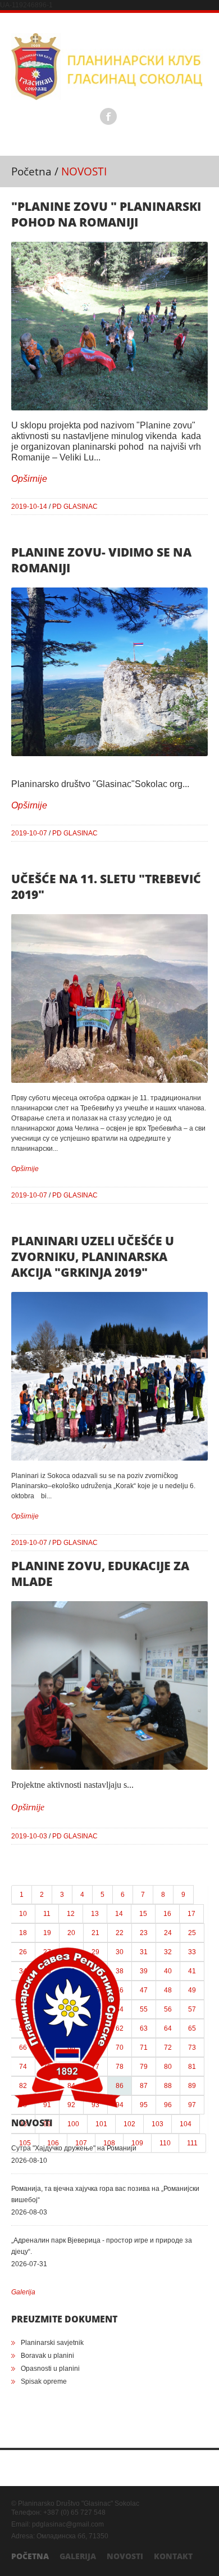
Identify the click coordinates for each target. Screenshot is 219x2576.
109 (137, 2143)
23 (144, 1933)
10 (23, 1914)
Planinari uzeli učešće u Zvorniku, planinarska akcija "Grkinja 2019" (93, 1257)
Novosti (125, 2556)
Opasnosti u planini (50, 2369)
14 (119, 1914)
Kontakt (173, 2556)
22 (120, 1933)
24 (168, 1933)
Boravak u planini (47, 2356)
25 (192, 1933)
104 (186, 2124)
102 (129, 2124)
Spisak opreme (44, 2381)
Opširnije (29, 479)
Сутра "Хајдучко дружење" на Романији (74, 2148)
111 (192, 2143)
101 (101, 2124)
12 (71, 1914)
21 (95, 1933)
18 (23, 1933)
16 (167, 1914)
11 (47, 1914)
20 (71, 1933)
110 (165, 2143)
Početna (31, 171)
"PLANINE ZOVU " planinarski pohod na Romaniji (106, 214)
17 (191, 1914)
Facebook (108, 116)
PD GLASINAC (75, 507)
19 (47, 1933)
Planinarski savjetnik (52, 2343)
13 (95, 1914)
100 (73, 2124)
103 (158, 2124)
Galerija (23, 2292)
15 (143, 1914)
